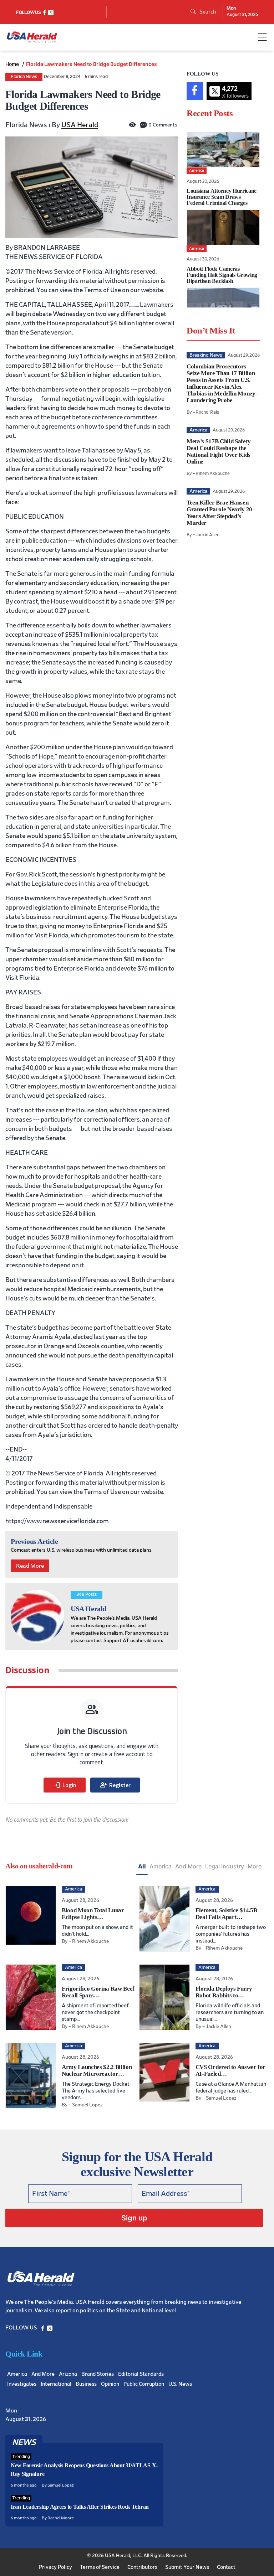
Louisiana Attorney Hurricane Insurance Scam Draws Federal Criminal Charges (222, 197)
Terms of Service (100, 2567)
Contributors (142, 2567)
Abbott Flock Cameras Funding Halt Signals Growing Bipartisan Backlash (222, 275)
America (161, 1866)
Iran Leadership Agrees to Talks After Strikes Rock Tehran (80, 2507)
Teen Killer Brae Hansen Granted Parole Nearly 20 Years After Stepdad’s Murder (219, 513)
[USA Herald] (32, 37)
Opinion (110, 2384)
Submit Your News (187, 2567)
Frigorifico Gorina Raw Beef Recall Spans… (98, 1992)
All (142, 1866)
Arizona (68, 2374)
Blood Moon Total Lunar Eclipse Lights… (93, 1914)
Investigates (22, 2384)
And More (188, 1866)
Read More (30, 1566)
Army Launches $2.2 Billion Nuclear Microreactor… (97, 2070)
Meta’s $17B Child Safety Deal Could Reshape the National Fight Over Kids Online (219, 451)
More (255, 1866)
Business (86, 2384)
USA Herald (80, 125)
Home (13, 64)
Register (115, 1785)
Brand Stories (98, 2374)
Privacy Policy (55, 2567)
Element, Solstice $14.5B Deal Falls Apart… (226, 1914)
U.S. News (180, 2384)
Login (65, 1785)
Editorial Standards (141, 2374)
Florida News (24, 77)
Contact (226, 2567)
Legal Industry (225, 1866)
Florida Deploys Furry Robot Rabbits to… (224, 1992)
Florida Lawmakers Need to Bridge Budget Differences (92, 64)
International (56, 2384)
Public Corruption (144, 2384)
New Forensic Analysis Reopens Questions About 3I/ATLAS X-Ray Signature (84, 2470)
